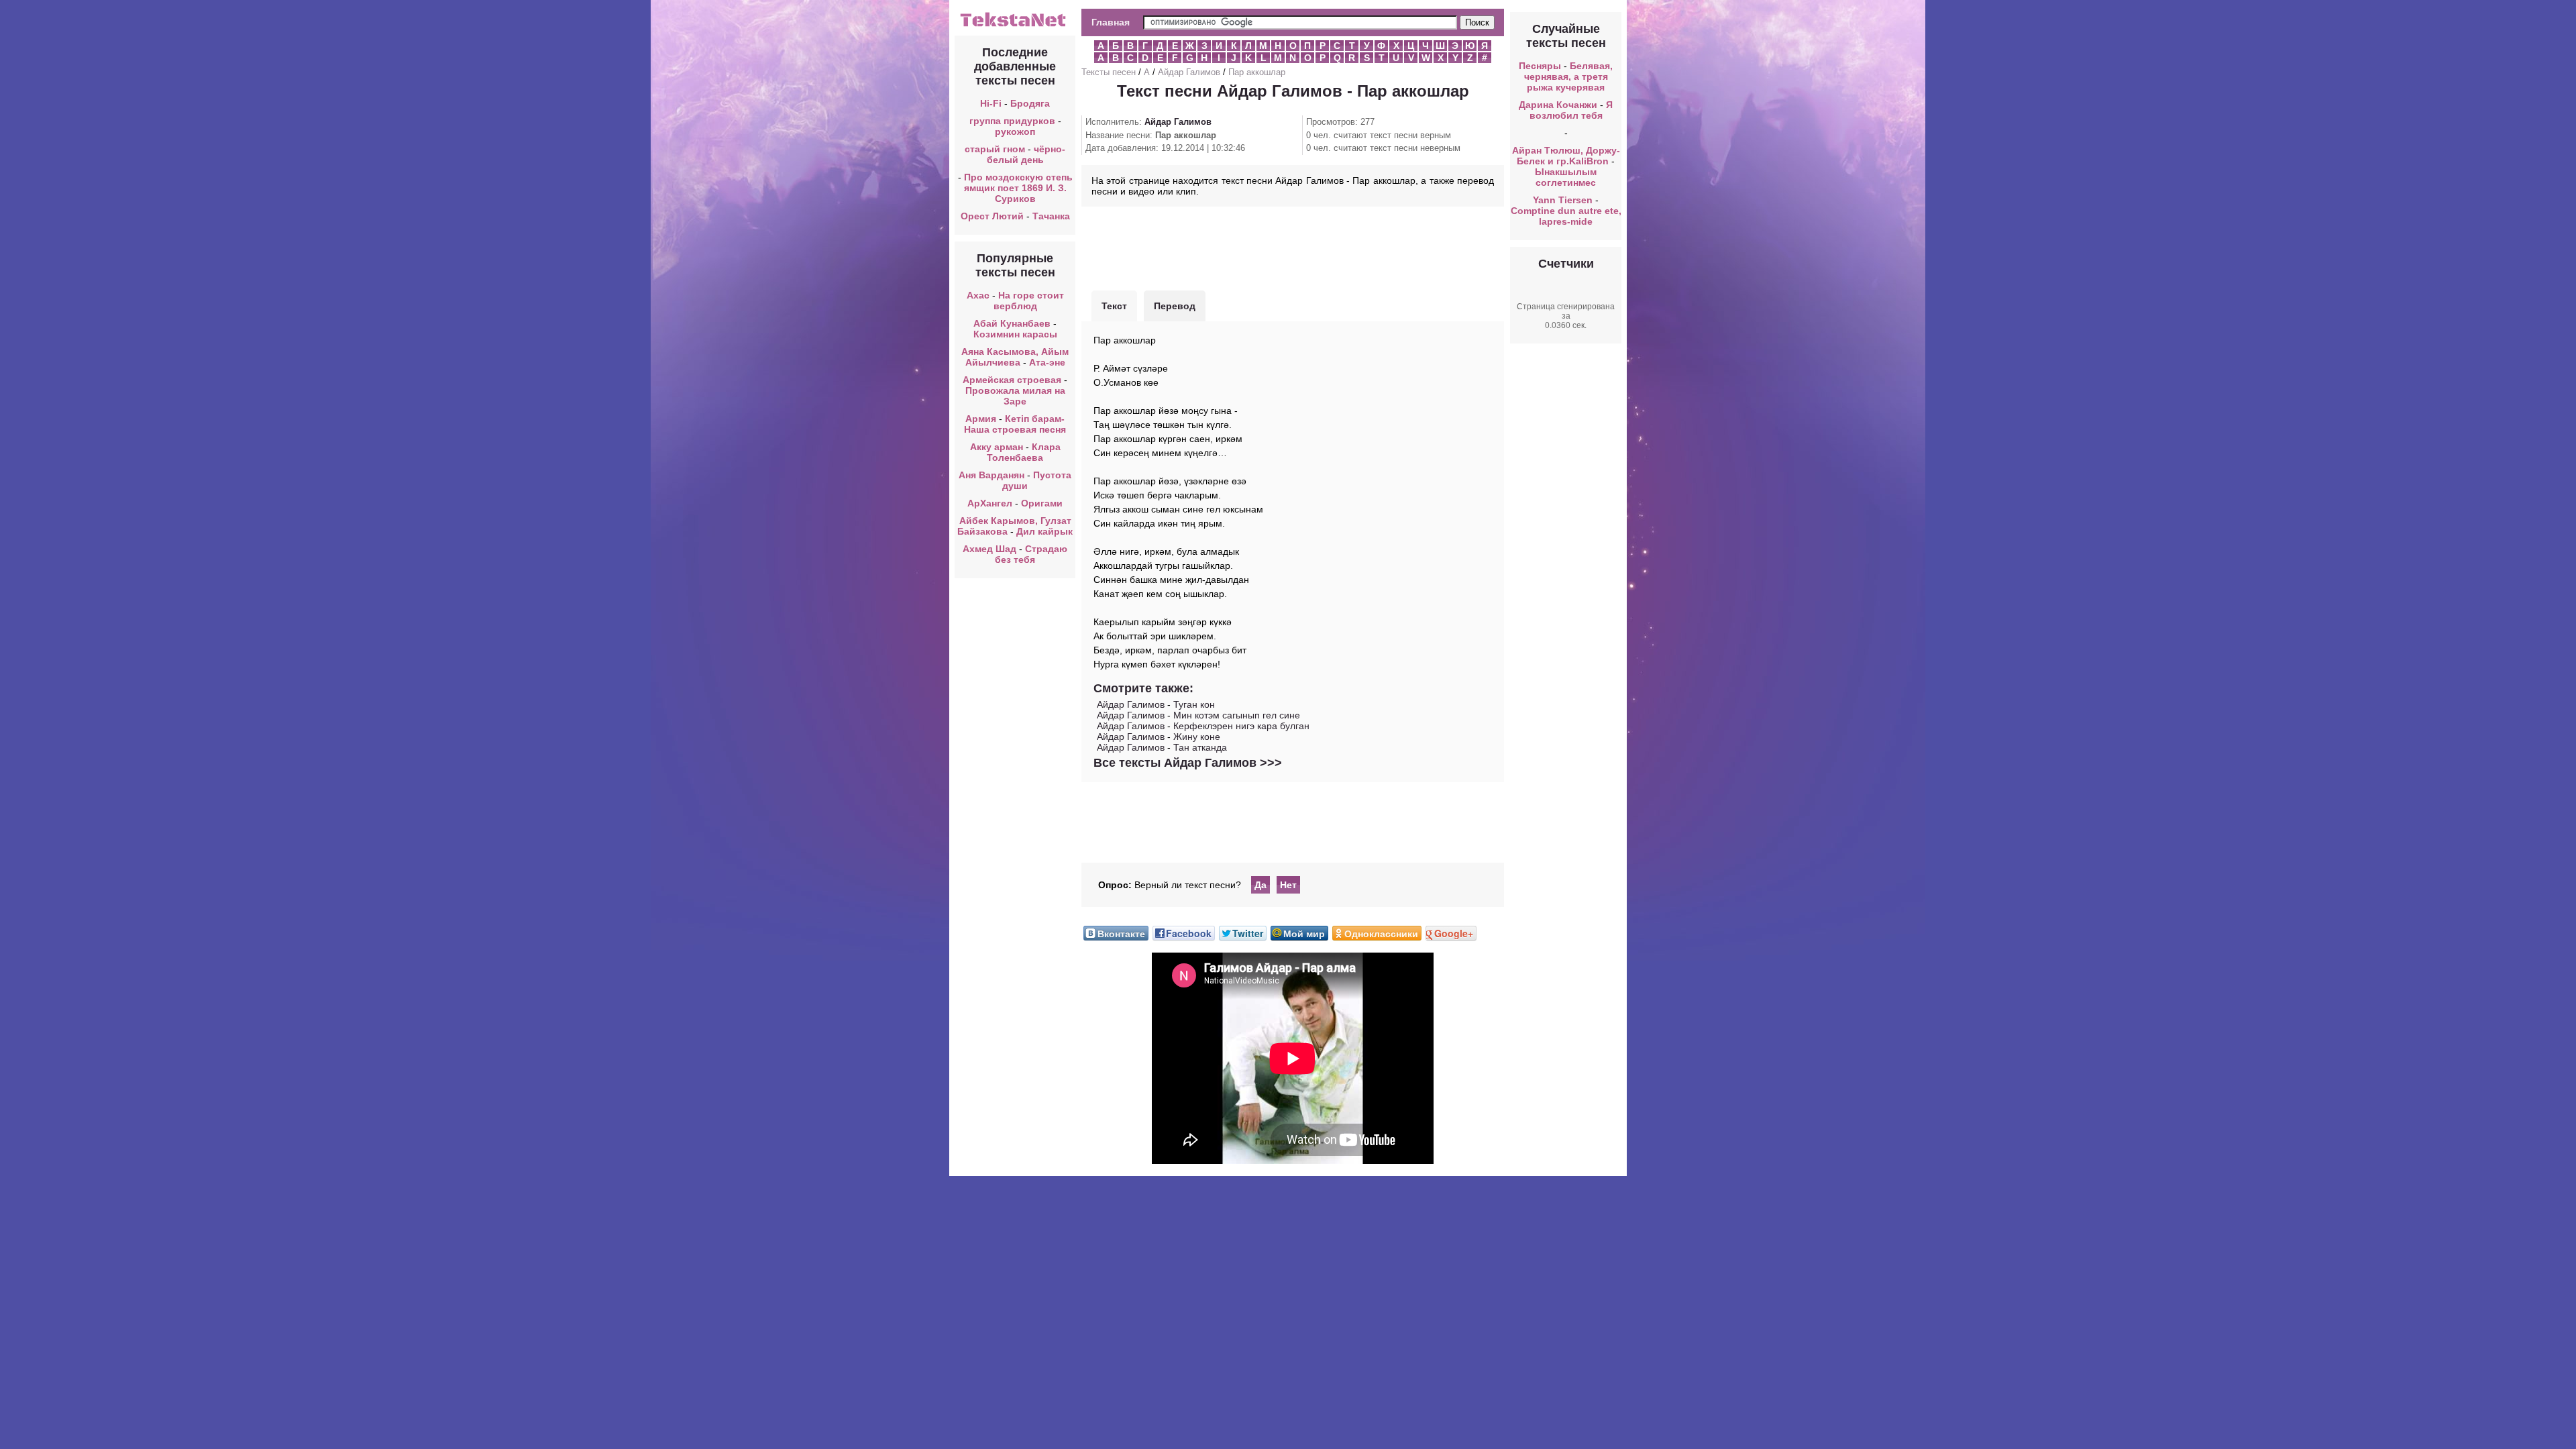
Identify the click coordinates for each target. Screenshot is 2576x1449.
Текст (1114, 306)
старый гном (995, 149)
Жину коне (1197, 737)
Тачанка (1051, 216)
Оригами (1042, 503)
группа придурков (1012, 121)
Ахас (978, 295)
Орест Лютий (992, 216)
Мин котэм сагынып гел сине (1237, 715)
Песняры (1540, 66)
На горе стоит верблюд (1029, 301)
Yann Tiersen (1563, 200)
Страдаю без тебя (1031, 554)
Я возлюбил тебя (1571, 110)
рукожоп (1015, 131)
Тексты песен (1109, 72)
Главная (1111, 22)
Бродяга (1030, 103)
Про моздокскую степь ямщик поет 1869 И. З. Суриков (1018, 188)
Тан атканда (1200, 747)
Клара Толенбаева (1024, 452)
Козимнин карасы (1015, 334)
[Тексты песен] (1015, 25)
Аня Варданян (993, 475)
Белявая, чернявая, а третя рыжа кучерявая (1569, 76)
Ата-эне (1047, 362)
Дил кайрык (1044, 531)
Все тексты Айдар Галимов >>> (1188, 763)
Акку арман (997, 447)
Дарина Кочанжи (1558, 105)
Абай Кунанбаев (1012, 323)
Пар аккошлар (1257, 72)
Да (1260, 885)
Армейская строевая (1012, 380)
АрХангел (990, 503)
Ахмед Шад (989, 549)
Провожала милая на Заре (1015, 396)
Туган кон (1194, 704)
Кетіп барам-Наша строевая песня (1015, 424)
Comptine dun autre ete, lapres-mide (1566, 216)
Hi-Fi (991, 103)
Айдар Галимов (1189, 72)
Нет (1288, 885)
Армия (981, 419)
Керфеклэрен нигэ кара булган (1241, 726)
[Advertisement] (1293, 247)
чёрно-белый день (1026, 154)
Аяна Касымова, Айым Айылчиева (1015, 357)
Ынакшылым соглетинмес (1566, 177)
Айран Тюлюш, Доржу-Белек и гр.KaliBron (1566, 156)
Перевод (1175, 306)
